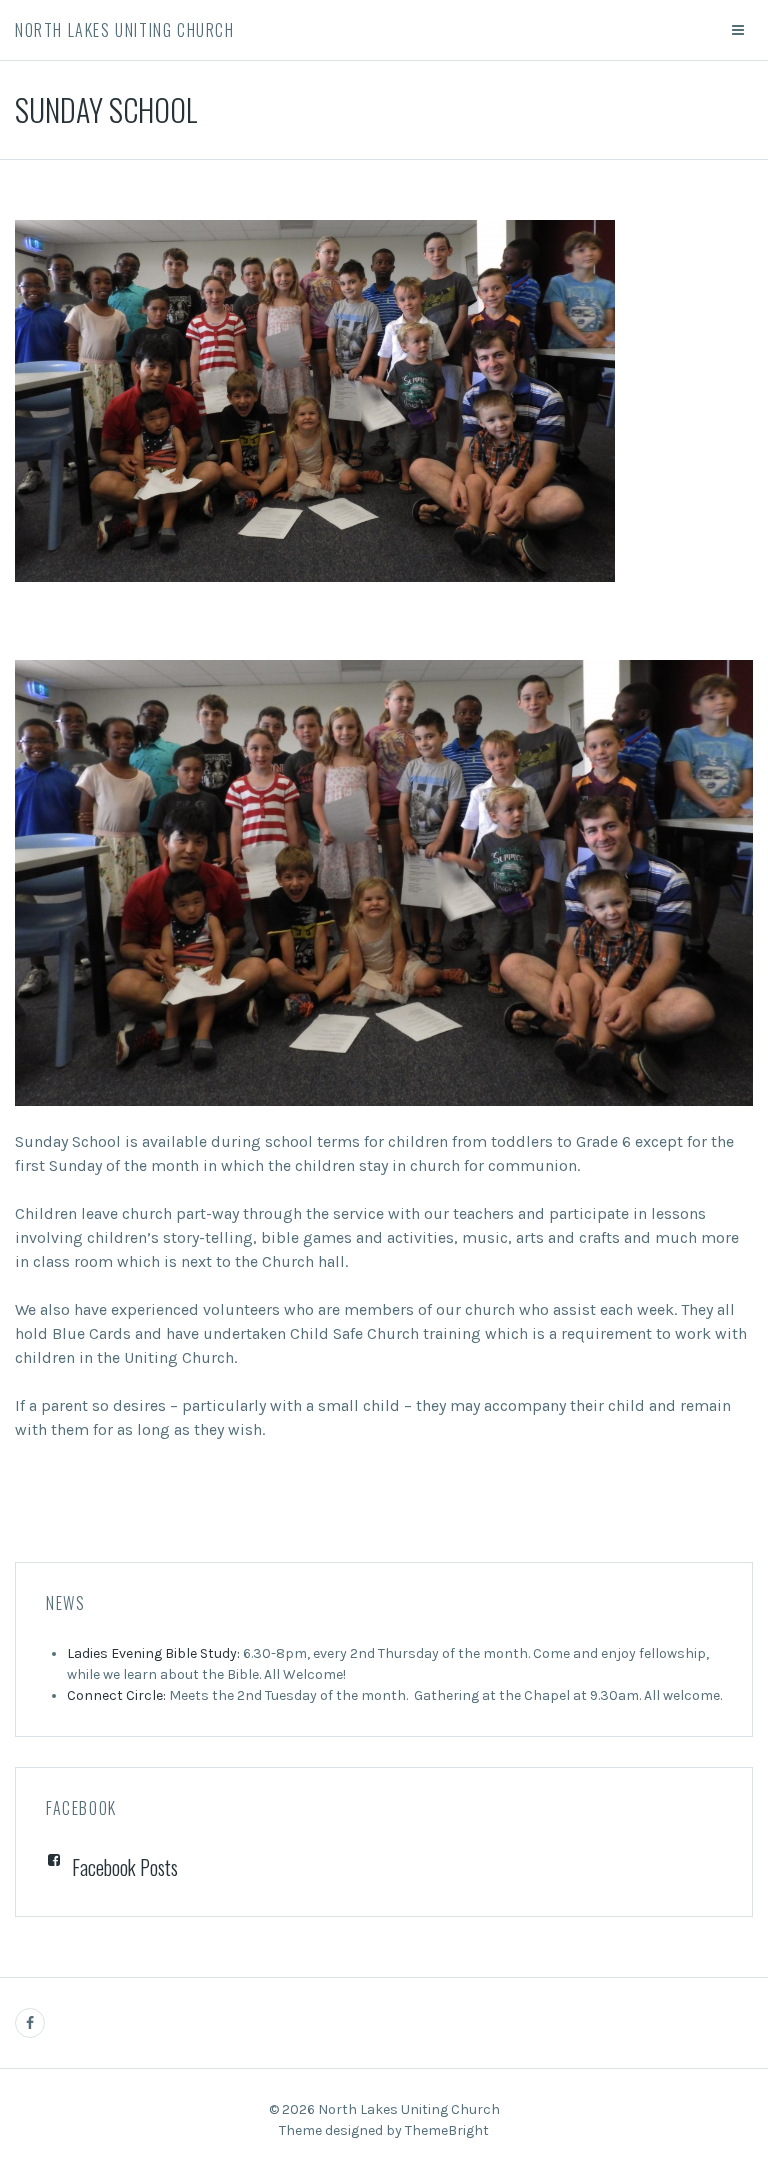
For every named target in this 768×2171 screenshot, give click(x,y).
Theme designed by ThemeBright (384, 2130)
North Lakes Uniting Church (125, 30)
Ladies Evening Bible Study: (153, 1653)
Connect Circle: (116, 1695)
